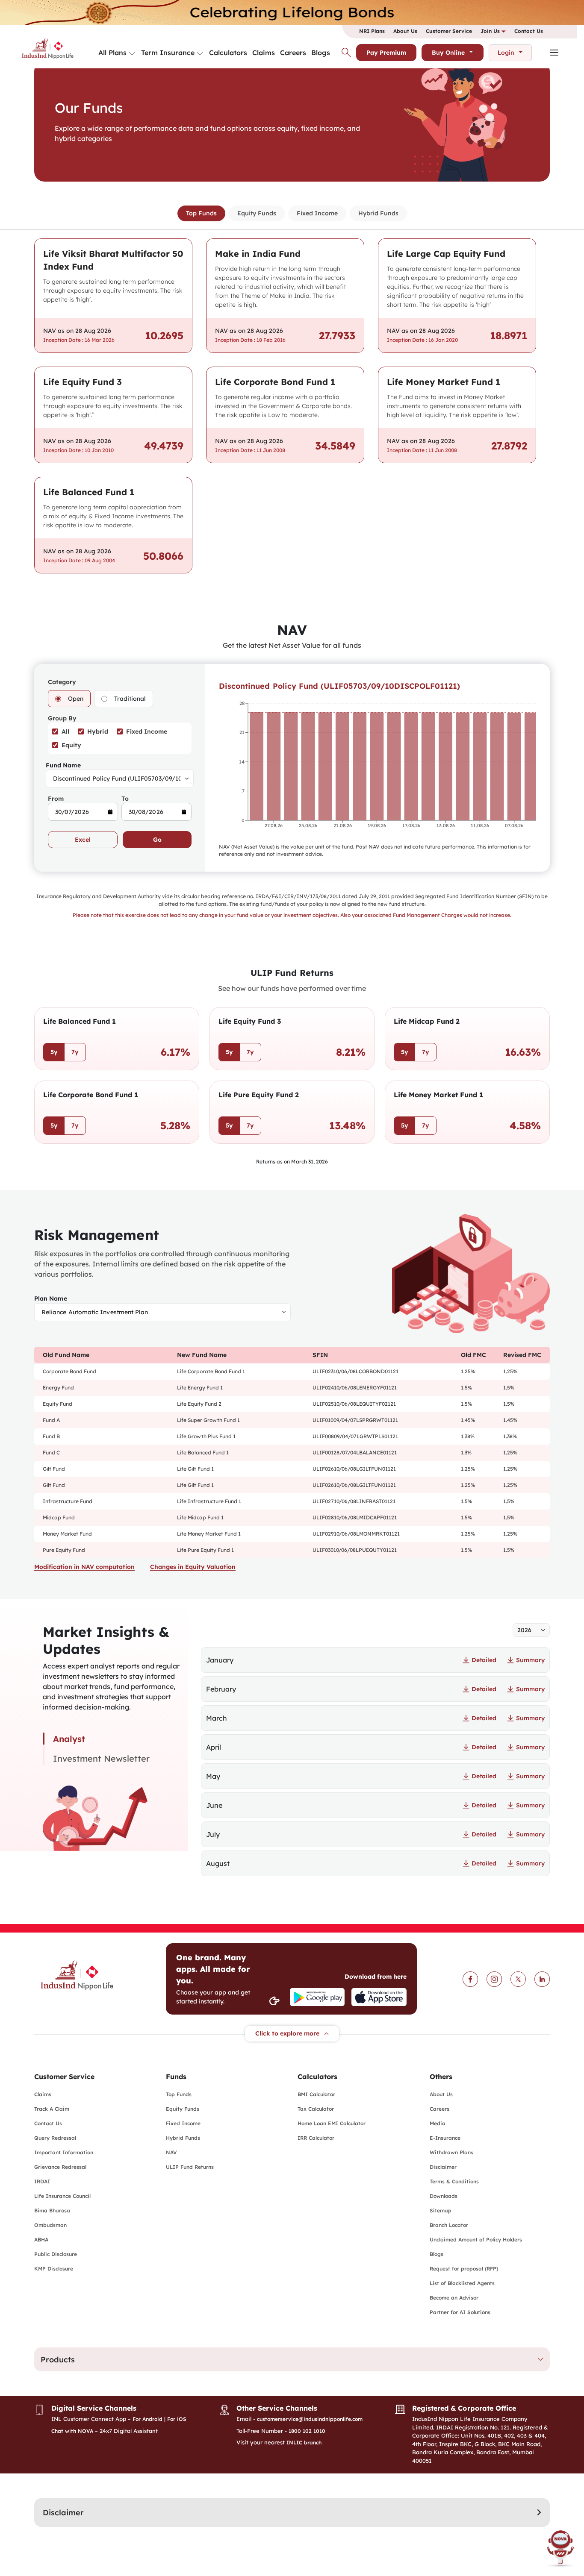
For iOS (177, 2419)
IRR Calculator (316, 2138)
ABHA (41, 2240)
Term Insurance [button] (168, 53)
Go (157, 840)
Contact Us (529, 31)
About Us (405, 31)
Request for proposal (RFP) (464, 2269)
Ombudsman (50, 2225)
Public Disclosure (56, 2254)
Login (506, 53)
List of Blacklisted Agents (462, 2283)
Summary (530, 1660)
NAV (171, 2152)
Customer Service (449, 31)
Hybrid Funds (378, 213)
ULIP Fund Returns (190, 2167)
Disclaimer (443, 2167)
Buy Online (448, 53)
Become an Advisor (454, 2298)
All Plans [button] (112, 53)
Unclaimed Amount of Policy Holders (476, 2240)
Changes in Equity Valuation (193, 1567)
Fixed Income (317, 213)
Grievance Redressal (60, 2167)
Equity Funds (257, 213)
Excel (83, 840)
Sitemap (441, 2210)
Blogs (321, 53)
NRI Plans (372, 31)
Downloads (444, 2196)
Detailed (484, 1660)
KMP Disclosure (54, 2269)
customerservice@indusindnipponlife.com (310, 2419)
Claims (264, 53)
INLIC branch (304, 2442)
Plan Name (51, 1298)
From (56, 799)
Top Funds (201, 213)
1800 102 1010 (307, 2431)
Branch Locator (449, 2225)
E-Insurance (445, 2138)
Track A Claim (52, 2109)
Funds (176, 2077)
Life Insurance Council (62, 2196)
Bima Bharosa (52, 2210)
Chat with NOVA (72, 2431)
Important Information (64, 2152)
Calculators (228, 53)
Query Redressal (55, 2138)
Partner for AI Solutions (460, 2312)
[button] (292, 2359)
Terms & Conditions (454, 2181)
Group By (62, 718)
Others (441, 2077)
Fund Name (63, 765)
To (125, 799)
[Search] (346, 53)
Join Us (491, 31)
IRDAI (42, 2181)
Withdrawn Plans (451, 2152)
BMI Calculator (316, 2094)
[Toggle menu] (132, 54)
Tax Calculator (316, 2109)
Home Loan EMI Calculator (332, 2123)
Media (438, 2123)
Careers (293, 53)
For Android (147, 2419)
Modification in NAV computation (84, 1567)
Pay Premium (386, 53)
